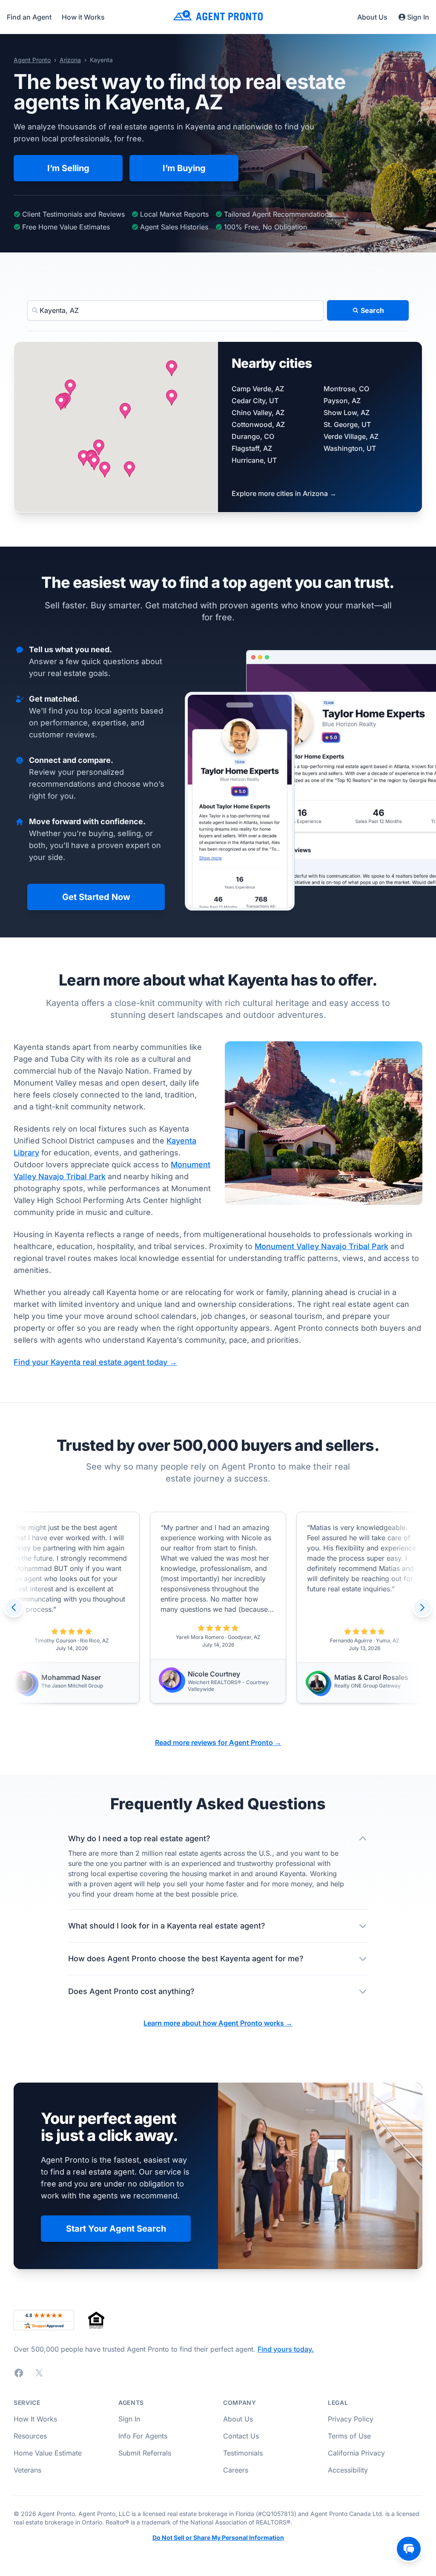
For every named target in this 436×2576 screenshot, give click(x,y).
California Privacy (356, 2453)
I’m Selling (68, 168)
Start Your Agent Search (116, 2229)
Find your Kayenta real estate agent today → (95, 1362)
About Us (372, 17)
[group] (218, 1607)
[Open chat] (409, 2549)
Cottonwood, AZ (258, 424)
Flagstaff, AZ (252, 448)
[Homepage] (218, 17)
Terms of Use (349, 2436)
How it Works (83, 17)
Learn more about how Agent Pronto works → (218, 2023)
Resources (30, 2436)
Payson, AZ (342, 401)
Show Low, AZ (347, 413)
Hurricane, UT (254, 460)
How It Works (35, 2419)
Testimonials (243, 2453)
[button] (125, 411)
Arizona (70, 60)
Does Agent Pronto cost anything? (131, 1991)
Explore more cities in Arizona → (284, 493)
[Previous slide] (14, 1607)
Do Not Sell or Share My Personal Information (218, 2538)
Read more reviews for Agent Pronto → (218, 1742)
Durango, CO (253, 436)
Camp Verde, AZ (258, 389)
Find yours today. (286, 2349)
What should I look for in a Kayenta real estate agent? (167, 1926)
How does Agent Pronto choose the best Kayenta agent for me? (186, 1959)
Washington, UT (350, 448)
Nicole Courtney (214, 1674)
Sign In (418, 17)
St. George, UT (347, 424)
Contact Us (241, 2436)
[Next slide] (422, 1607)
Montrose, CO (346, 389)
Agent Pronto (32, 60)
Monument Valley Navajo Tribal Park (321, 1246)
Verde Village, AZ (351, 436)
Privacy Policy (351, 2419)
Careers (236, 2470)
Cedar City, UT (255, 401)
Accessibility (348, 2470)
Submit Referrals (145, 2453)
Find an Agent (29, 17)
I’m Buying (184, 168)
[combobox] (175, 310)
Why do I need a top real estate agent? (139, 1838)
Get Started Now (96, 897)
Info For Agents (143, 2436)
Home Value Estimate (48, 2453)
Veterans (27, 2470)
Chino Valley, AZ (258, 413)
